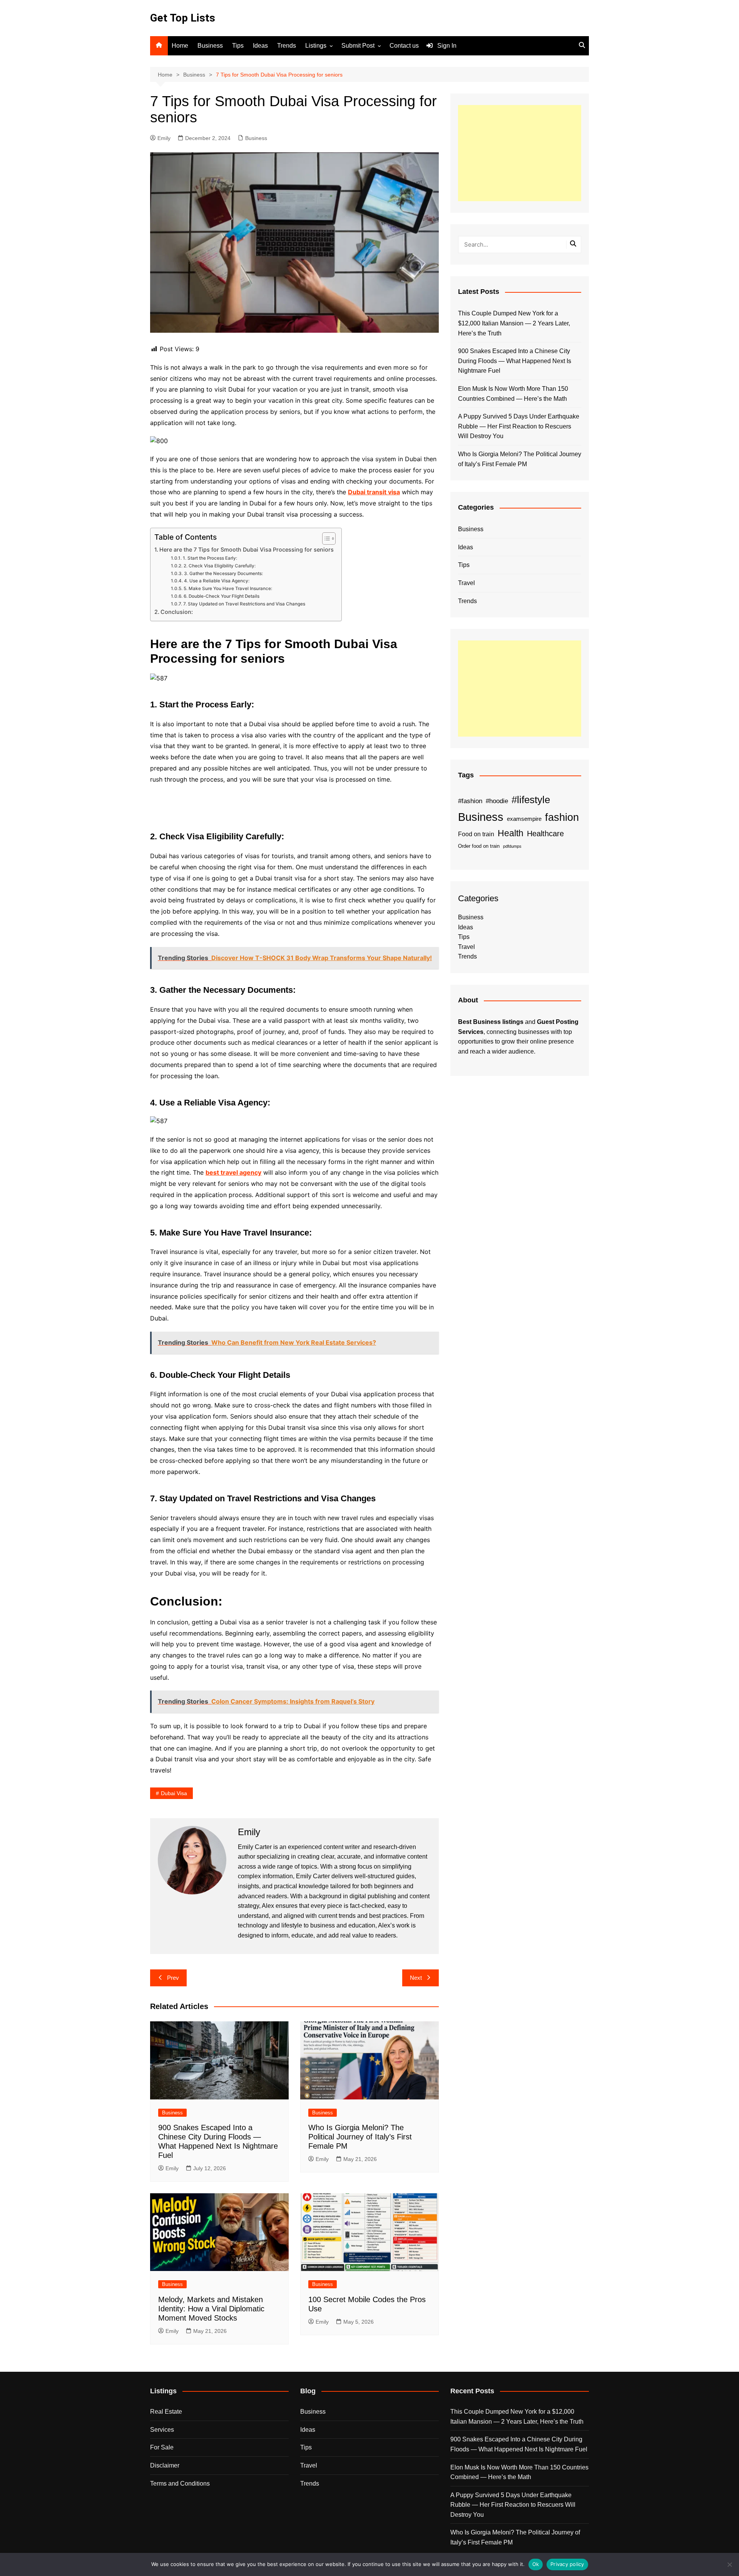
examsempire (524, 819)
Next (416, 1978)
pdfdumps (512, 846)
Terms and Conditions (180, 2483)
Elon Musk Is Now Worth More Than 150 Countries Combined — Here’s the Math (513, 394)
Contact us (404, 46)
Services (162, 2430)
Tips (238, 46)
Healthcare (545, 834)
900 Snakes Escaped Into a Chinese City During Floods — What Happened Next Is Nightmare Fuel (515, 361)
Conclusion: (177, 612)
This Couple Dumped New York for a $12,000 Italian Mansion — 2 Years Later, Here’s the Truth (514, 323)
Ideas (260, 46)
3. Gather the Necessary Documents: (223, 574)
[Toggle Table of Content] (325, 539)
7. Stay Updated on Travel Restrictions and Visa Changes (244, 604)
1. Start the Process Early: (210, 558)
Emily (164, 138)
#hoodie (497, 801)
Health (511, 833)
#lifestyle (531, 800)
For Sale (162, 2447)
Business (210, 46)
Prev (173, 1978)
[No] (729, 2564)
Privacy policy (567, 2564)
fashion (562, 817)
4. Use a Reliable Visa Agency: (217, 581)
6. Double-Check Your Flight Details (221, 596)
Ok (536, 2564)
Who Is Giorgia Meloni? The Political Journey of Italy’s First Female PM (360, 2137)
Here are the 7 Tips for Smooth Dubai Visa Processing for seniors (247, 549)
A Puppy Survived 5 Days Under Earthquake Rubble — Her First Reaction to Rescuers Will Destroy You (519, 426)
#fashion (470, 801)
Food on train (476, 834)
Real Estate (166, 2412)
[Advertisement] (520, 153)
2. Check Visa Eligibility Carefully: (219, 566)
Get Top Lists (183, 18)
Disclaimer (165, 2465)
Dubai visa (174, 1793)
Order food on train (479, 846)
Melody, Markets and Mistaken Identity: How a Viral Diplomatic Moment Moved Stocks (211, 2309)
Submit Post (358, 46)
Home (180, 46)
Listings (316, 46)
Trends (287, 46)
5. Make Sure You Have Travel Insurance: (228, 589)
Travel (466, 583)
